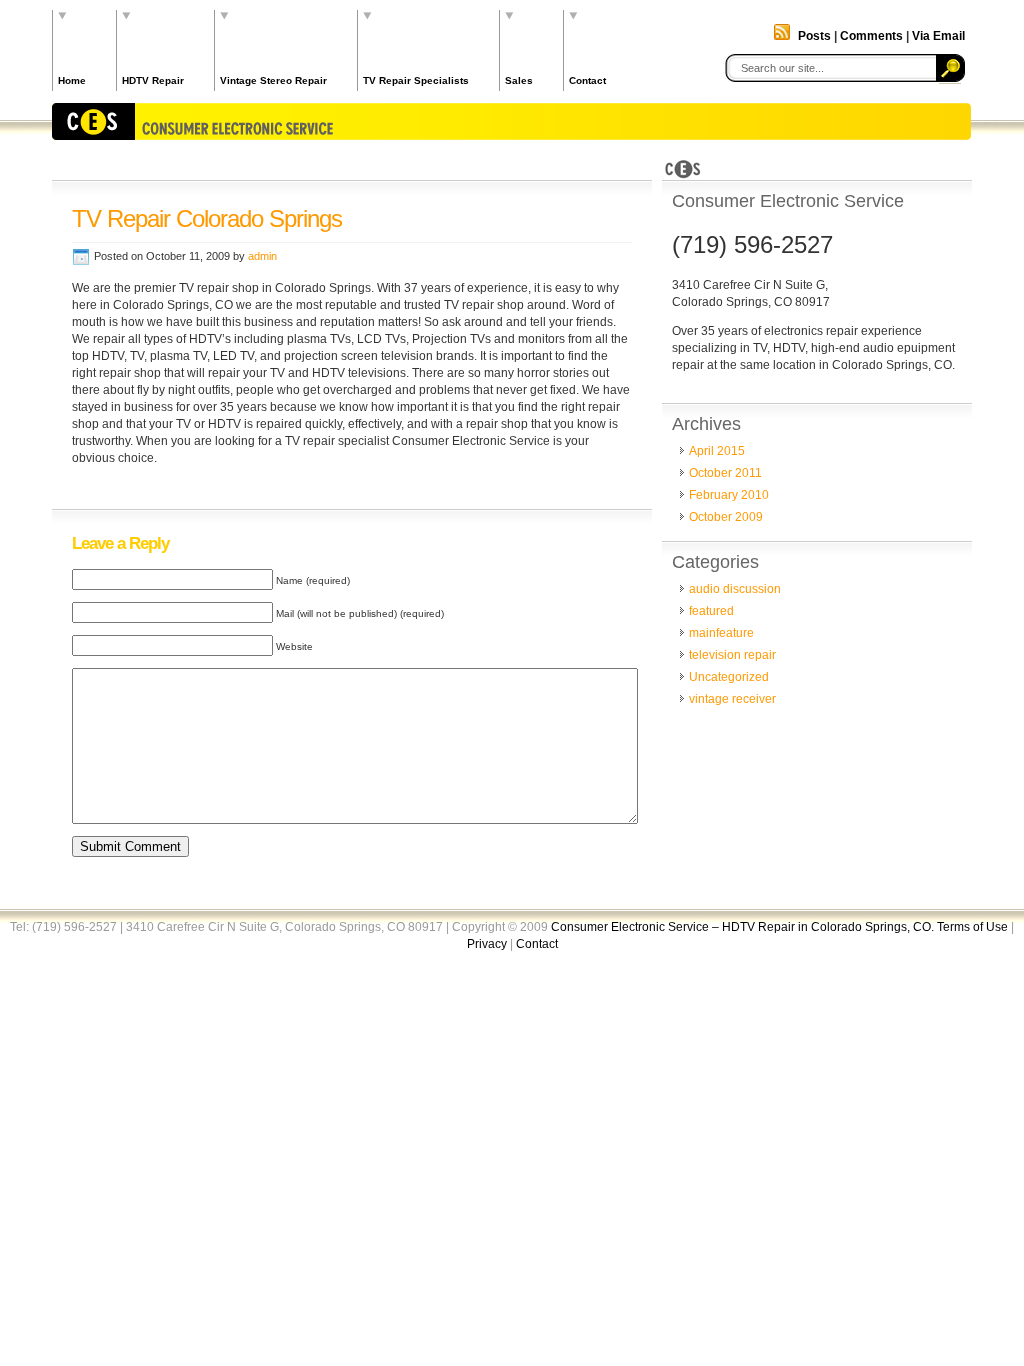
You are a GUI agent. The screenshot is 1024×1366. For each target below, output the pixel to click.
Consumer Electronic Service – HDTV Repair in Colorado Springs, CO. (744, 927)
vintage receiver (732, 699)
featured (711, 611)
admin (262, 256)
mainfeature (721, 633)
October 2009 (726, 517)
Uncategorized (729, 677)
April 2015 (717, 451)
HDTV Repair (153, 80)
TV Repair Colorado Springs (207, 218)
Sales (519, 80)
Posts (814, 36)
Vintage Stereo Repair (273, 80)
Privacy (487, 944)
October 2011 (725, 473)
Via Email (938, 36)
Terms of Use (972, 927)
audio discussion (735, 589)
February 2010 (729, 495)
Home (72, 80)
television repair (732, 655)
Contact (587, 80)
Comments (871, 36)
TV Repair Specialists (416, 80)
